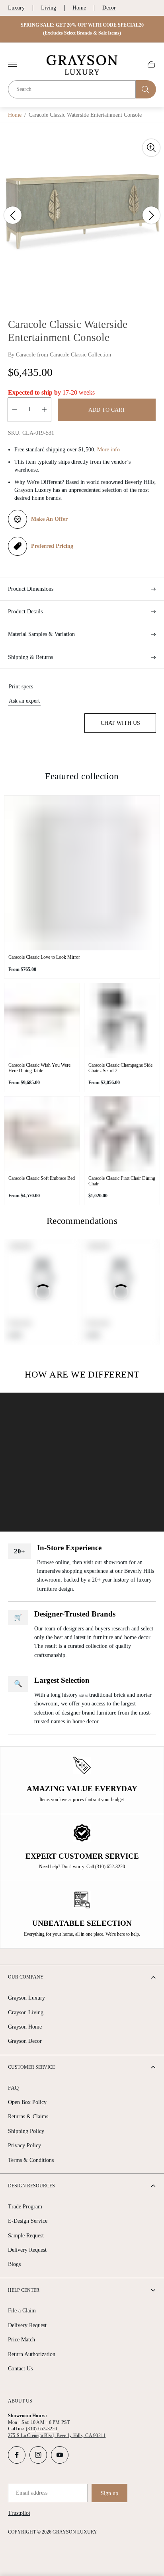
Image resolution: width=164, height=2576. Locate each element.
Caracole (26, 355)
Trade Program (25, 2207)
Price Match (21, 2340)
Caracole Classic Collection (80, 355)
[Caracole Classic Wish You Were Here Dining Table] (42, 1021)
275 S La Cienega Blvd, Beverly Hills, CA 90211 (57, 2435)
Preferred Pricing (52, 546)
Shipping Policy (26, 2131)
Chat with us (120, 723)
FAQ (13, 2088)
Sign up (109, 2493)
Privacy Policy (24, 2145)
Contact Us (20, 2369)
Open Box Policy (27, 2102)
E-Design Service (28, 2221)
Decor (109, 8)
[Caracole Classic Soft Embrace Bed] (42, 1134)
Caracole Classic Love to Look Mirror (44, 957)
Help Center (24, 2290)
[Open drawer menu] (12, 64)
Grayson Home (25, 2027)
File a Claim (22, 2311)
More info (108, 450)
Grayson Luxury (26, 1998)
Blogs (14, 2264)
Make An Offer (49, 519)
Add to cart (107, 410)
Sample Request (26, 2236)
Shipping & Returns (30, 657)
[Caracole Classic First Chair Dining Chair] (122, 1134)
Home (79, 8)
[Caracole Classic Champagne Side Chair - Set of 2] (122, 1021)
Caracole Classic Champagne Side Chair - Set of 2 (120, 1068)
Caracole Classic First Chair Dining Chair (122, 1181)
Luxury (16, 8)
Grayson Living (26, 2012)
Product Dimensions (31, 589)
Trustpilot (19, 2513)
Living (49, 8)
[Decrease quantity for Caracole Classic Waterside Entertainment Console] (15, 410)
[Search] (146, 89)
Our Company (26, 1977)
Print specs (21, 687)
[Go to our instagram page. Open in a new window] (38, 2455)
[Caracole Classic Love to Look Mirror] (82, 873)
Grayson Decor (25, 2041)
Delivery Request (27, 2250)
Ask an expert (24, 701)
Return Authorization (32, 2354)
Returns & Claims (28, 2116)
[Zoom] (151, 148)
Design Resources (31, 2186)
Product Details (25, 612)
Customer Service (31, 2067)
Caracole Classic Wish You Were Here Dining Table (39, 1068)
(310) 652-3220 (41, 2429)
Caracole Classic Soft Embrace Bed (42, 1178)
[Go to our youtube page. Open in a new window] (60, 2455)
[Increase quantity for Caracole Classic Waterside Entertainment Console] (44, 410)
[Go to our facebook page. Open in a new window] (17, 2455)
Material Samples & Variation (41, 634)
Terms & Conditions (31, 2160)
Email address (32, 2493)
